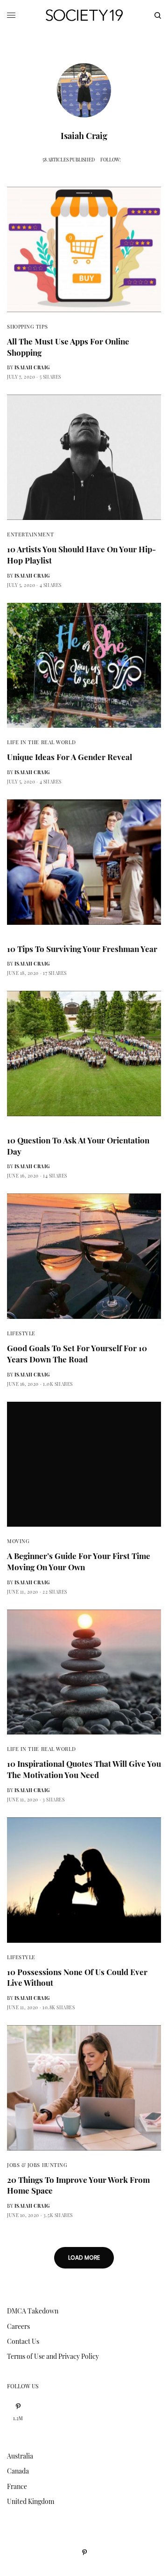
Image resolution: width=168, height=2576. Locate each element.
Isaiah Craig (32, 367)
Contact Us (23, 2341)
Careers (18, 2326)
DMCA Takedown (33, 2311)
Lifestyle (21, 1333)
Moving (18, 1541)
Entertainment (30, 534)
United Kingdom (31, 2501)
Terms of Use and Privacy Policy (53, 2356)
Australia (20, 2456)
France (17, 2486)
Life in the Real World (41, 742)
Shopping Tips (27, 326)
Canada (18, 2471)
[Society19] (84, 15)
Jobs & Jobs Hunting (37, 2165)
